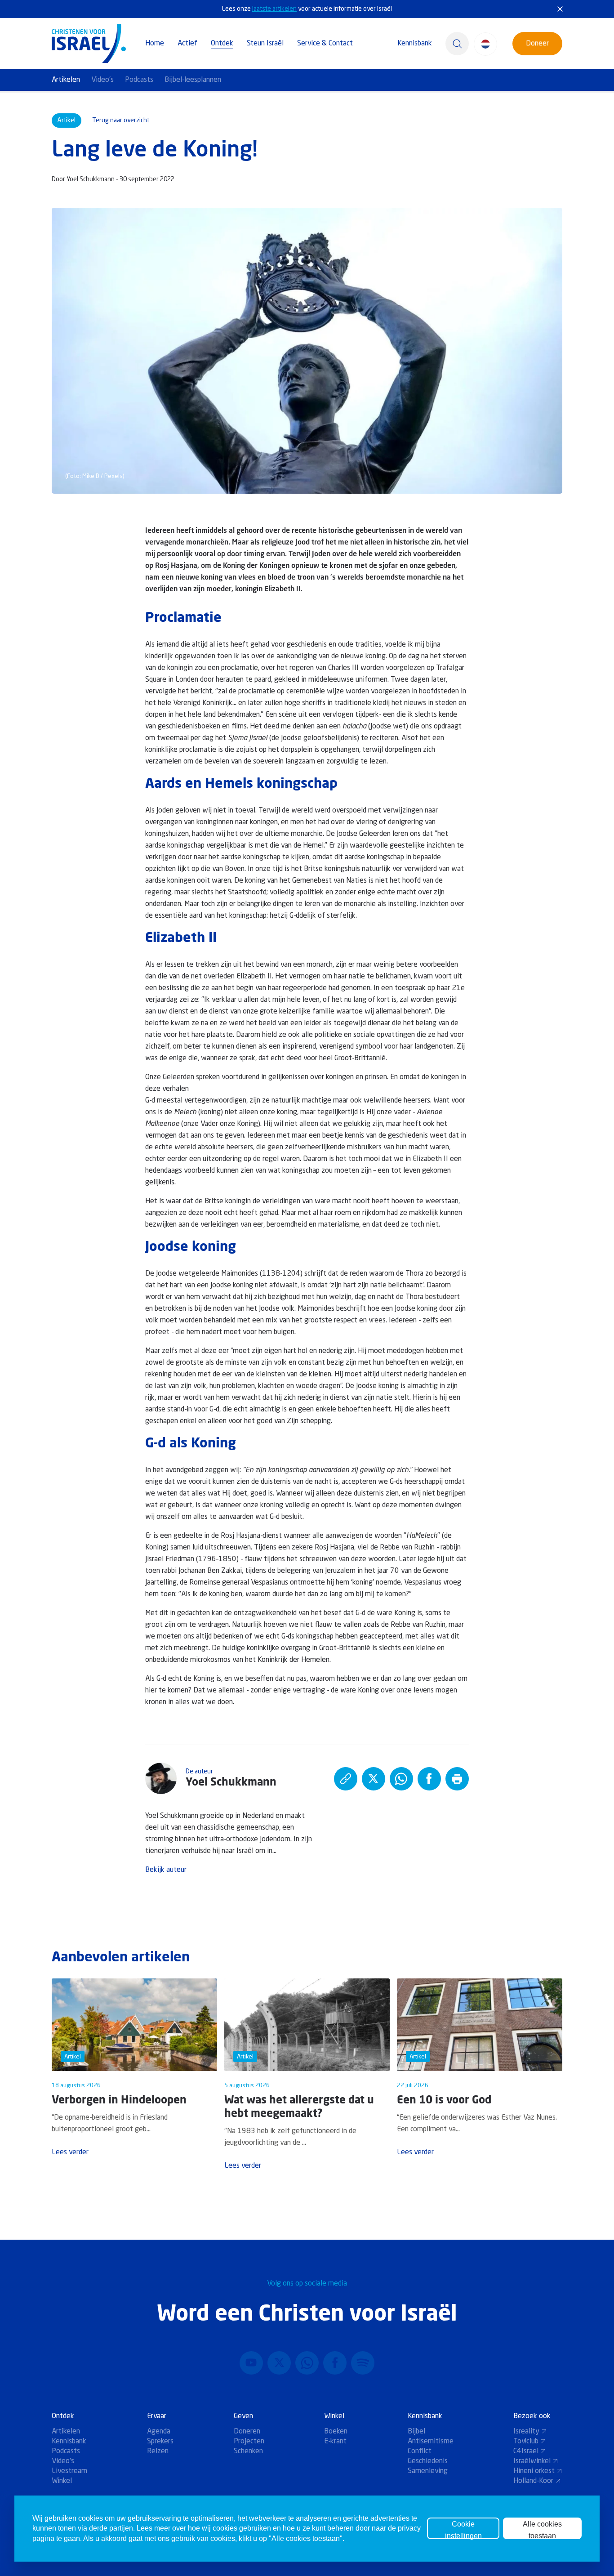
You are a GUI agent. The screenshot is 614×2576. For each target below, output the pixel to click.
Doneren (247, 2432)
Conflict (420, 2451)
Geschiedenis (428, 2461)
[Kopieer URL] (346, 1779)
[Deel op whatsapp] (401, 1779)
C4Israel (526, 2451)
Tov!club (526, 2442)
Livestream (69, 2471)
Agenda (159, 2432)
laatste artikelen (274, 9)
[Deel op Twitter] (374, 1779)
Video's (102, 80)
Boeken (336, 2432)
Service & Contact (325, 44)
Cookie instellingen (463, 2530)
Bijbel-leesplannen (193, 80)
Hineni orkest (534, 2471)
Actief (187, 44)
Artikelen (66, 80)
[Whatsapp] (307, 2363)
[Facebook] (335, 2363)
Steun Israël (265, 44)
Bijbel (416, 2432)
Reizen (158, 2451)
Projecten (249, 2442)
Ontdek (222, 44)
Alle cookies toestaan (542, 2530)
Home (155, 44)
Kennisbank (415, 44)
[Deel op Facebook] (429, 1779)
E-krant (335, 2442)
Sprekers (160, 2442)
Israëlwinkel (532, 2461)
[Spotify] (363, 2363)
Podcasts (139, 80)
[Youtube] (251, 2363)
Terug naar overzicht (121, 121)
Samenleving (428, 2471)
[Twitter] (279, 2363)
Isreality (526, 2432)
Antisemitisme (431, 2442)
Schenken (248, 2451)
